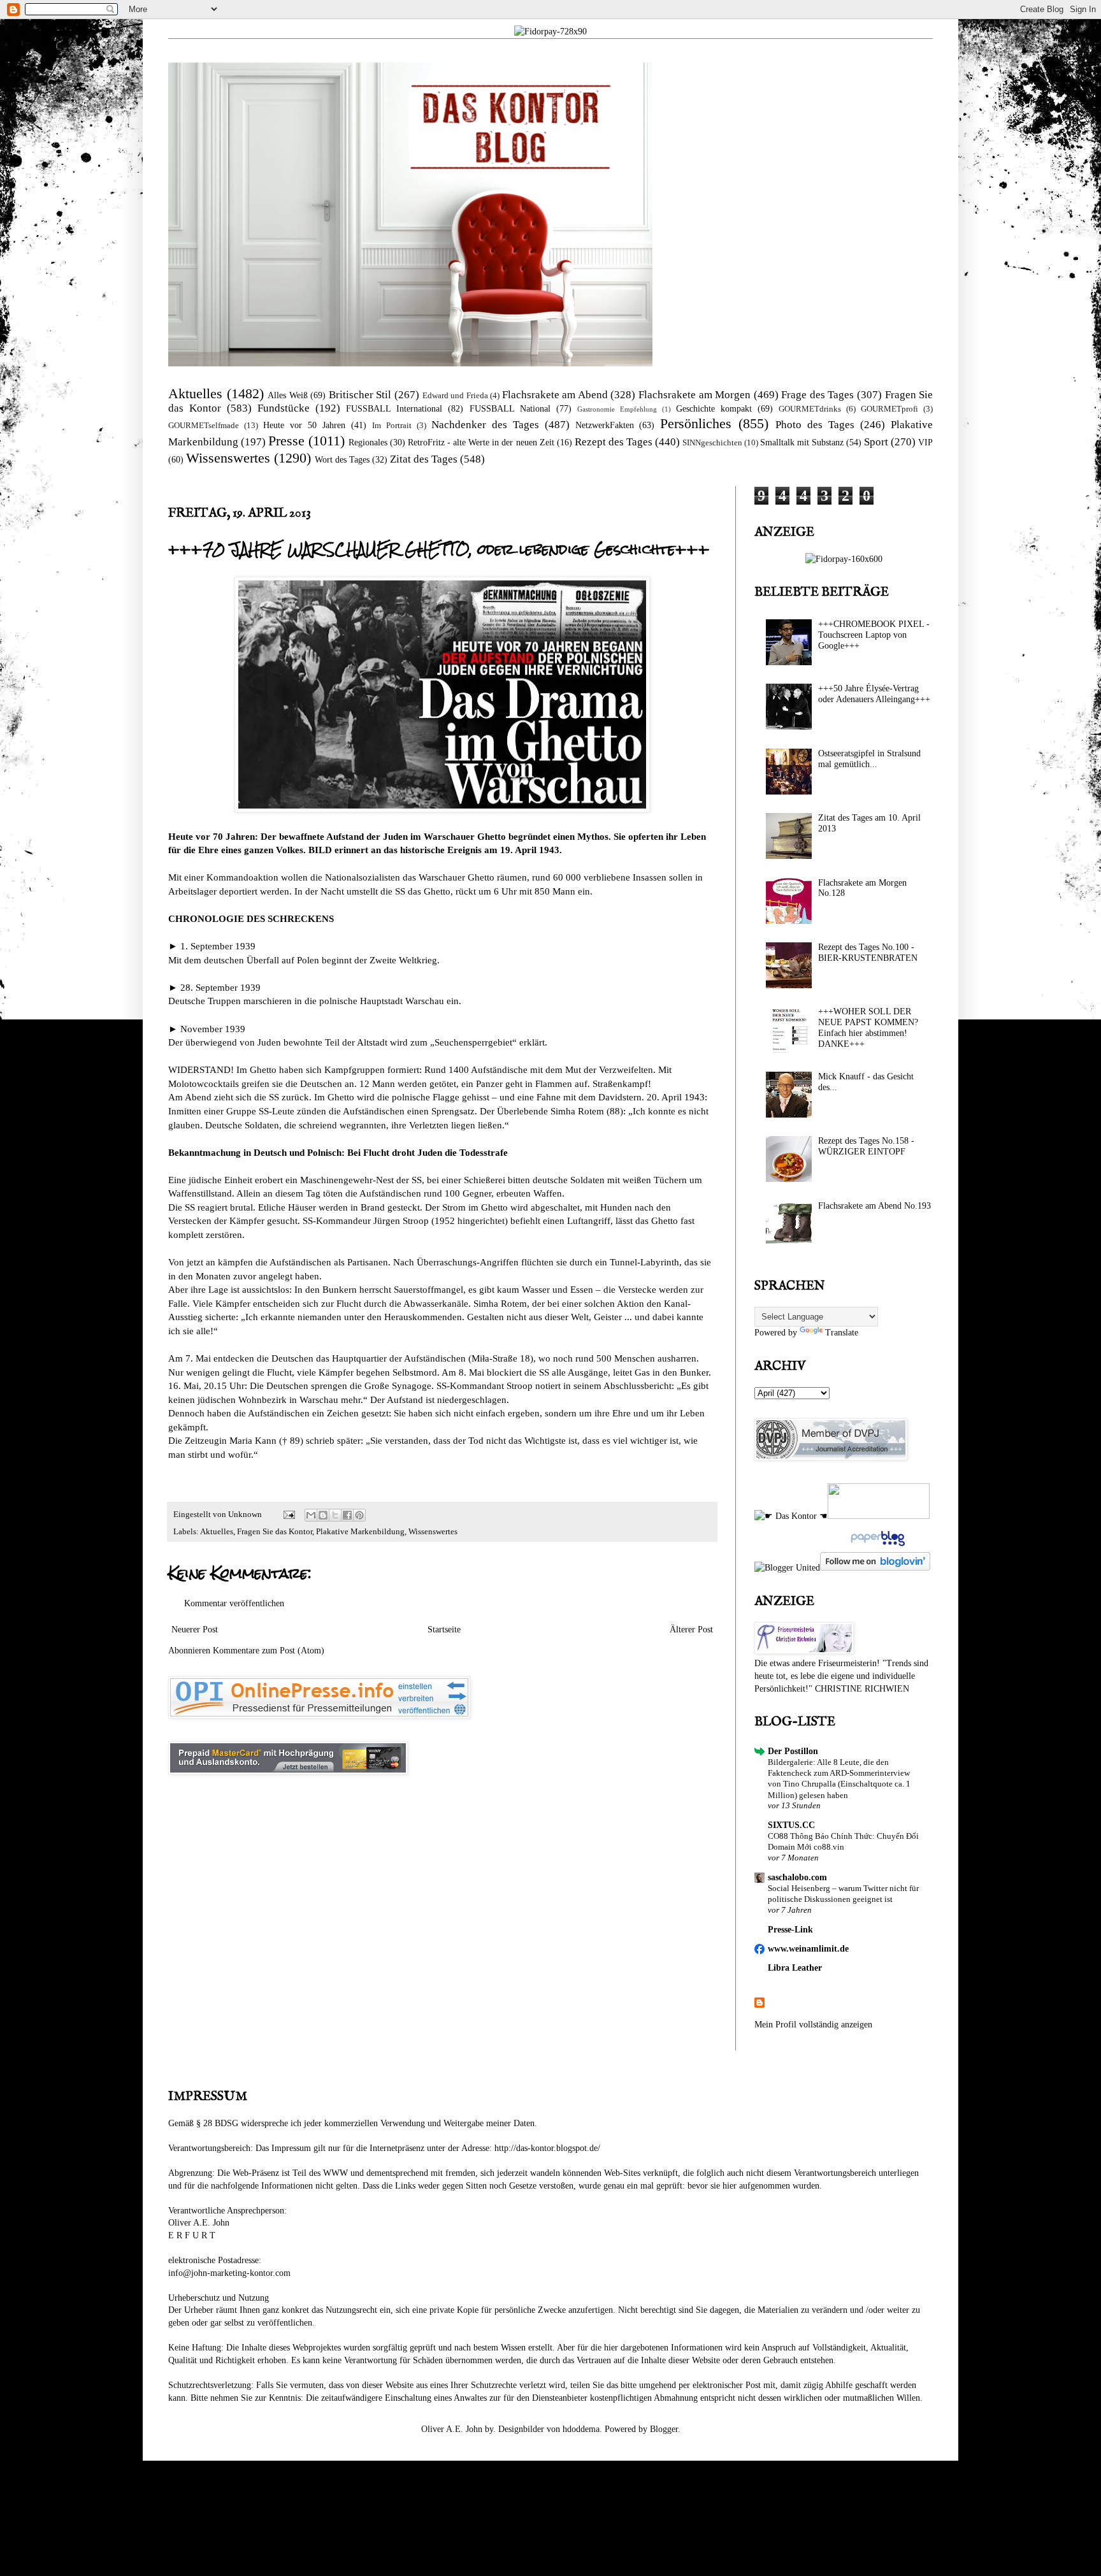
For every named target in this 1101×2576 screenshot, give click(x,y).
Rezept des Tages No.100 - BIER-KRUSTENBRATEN (868, 953)
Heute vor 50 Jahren (304, 425)
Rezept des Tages (614, 442)
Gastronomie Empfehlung (617, 409)
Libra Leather (795, 1968)
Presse (286, 441)
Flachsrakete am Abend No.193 (874, 1206)
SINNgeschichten (712, 443)
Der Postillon (793, 1751)
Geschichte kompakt (714, 409)
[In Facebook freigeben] (347, 1515)
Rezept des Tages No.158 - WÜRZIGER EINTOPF (866, 1146)
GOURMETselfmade (204, 426)
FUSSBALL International (394, 409)
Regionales (368, 443)
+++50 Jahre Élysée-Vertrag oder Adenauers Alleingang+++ (874, 694)
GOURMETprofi (889, 409)
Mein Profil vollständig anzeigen (813, 2025)
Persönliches (696, 423)
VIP (925, 443)
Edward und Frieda (455, 396)
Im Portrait (392, 426)
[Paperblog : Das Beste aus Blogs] (876, 1546)
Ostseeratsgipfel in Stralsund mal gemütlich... (869, 759)
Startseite (444, 1630)
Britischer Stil (360, 395)
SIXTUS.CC (791, 1825)
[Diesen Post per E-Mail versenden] (311, 1515)
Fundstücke (284, 408)
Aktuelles (195, 393)
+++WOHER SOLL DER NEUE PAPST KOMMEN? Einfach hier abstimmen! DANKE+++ (868, 1027)
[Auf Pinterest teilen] (359, 1515)
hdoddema (581, 2429)
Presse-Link (790, 1930)
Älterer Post (691, 1630)
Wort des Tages (342, 460)
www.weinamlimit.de (808, 1949)
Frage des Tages (817, 395)
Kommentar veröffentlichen (234, 1603)
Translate (842, 1333)
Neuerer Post (195, 1630)
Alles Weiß (288, 395)
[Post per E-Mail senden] (288, 1515)
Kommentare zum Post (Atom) (269, 1651)
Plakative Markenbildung (360, 1532)
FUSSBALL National (510, 409)
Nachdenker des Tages (485, 425)
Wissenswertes (228, 458)
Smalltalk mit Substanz (802, 443)
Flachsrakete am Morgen (694, 395)
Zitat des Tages (424, 459)
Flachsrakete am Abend (555, 395)
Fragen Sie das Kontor (275, 1532)
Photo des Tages (815, 425)
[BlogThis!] (323, 1515)
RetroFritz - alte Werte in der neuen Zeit (481, 443)
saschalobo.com (797, 1877)
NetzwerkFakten (605, 425)
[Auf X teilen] (335, 1515)
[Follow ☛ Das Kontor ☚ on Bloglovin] (875, 1568)
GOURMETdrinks (810, 409)
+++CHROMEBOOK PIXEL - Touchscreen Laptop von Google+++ (874, 635)
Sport (876, 442)
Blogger (664, 2429)
